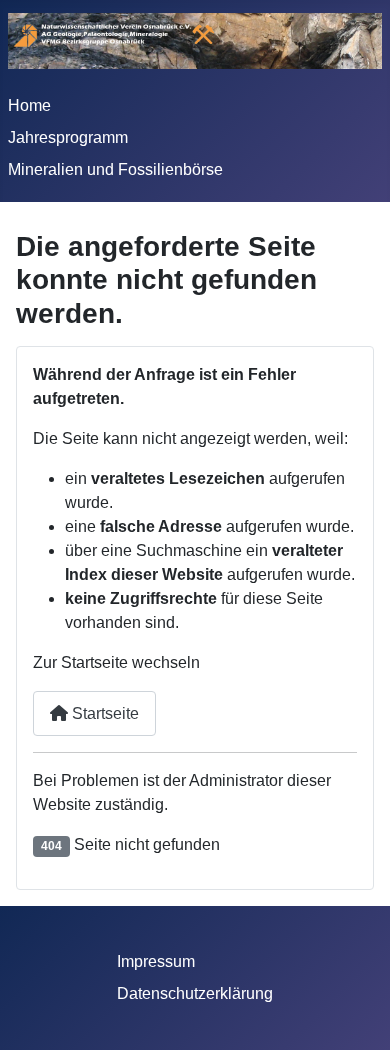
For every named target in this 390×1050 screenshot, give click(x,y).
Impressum (156, 961)
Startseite (103, 713)
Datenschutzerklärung (195, 993)
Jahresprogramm (68, 137)
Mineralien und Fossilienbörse (115, 169)
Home (29, 105)
